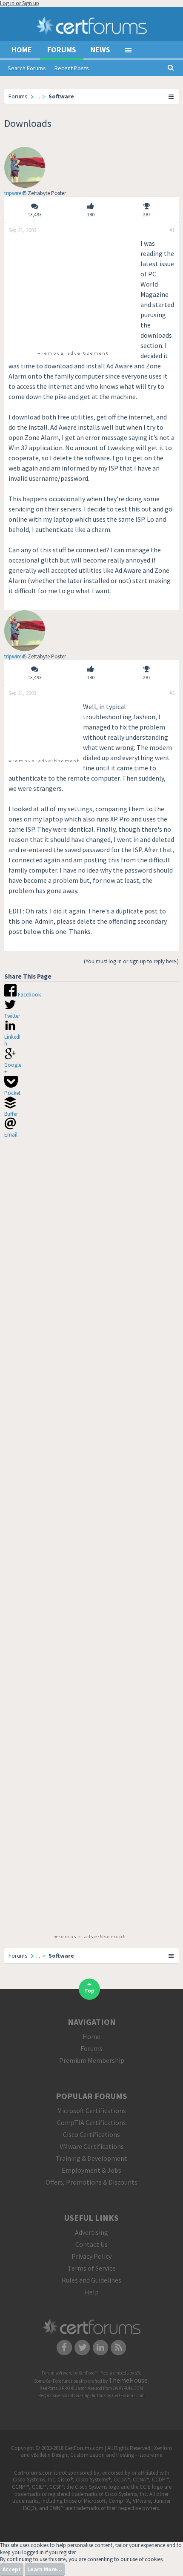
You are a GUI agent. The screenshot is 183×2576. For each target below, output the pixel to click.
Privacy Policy (91, 2256)
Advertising (91, 2232)
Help (92, 2292)
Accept (12, 2569)
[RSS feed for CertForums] (119, 2347)
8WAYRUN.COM (128, 2388)
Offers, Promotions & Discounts (91, 2182)
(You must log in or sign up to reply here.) (131, 961)
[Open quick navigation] (172, 96)
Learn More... (45, 2569)
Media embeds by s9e (121, 2373)
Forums (62, 50)
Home (22, 50)
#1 (172, 230)
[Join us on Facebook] (64, 2347)
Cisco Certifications (91, 2134)
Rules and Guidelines (91, 2280)
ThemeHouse (128, 2380)
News (100, 50)
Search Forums (27, 68)
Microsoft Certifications (91, 2111)
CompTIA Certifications (91, 2122)
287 (147, 214)
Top (89, 1991)
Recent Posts (72, 68)
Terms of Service (92, 2268)
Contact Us (91, 2244)
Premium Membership (92, 2060)
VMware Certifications (92, 2146)
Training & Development (91, 2158)
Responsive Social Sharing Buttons (72, 2395)
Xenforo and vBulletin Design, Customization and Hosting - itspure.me (97, 2452)
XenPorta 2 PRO (55, 2388)
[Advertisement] (72, 291)
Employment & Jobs (91, 2170)
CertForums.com (128, 2395)
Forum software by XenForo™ (70, 2373)
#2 (172, 693)
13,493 (35, 214)
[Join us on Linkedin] (101, 2347)
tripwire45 (15, 193)
